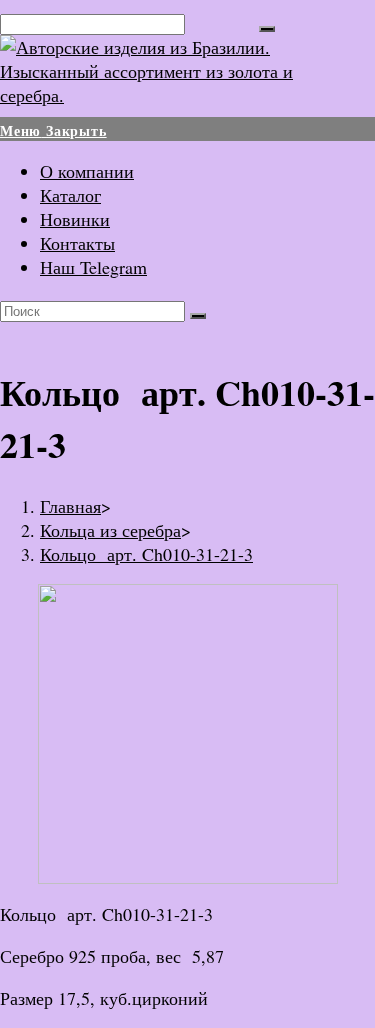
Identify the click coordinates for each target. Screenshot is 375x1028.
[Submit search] (198, 316)
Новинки (75, 219)
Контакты (77, 243)
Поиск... (222, 22)
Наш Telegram (93, 267)
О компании (87, 171)
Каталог (70, 195)
